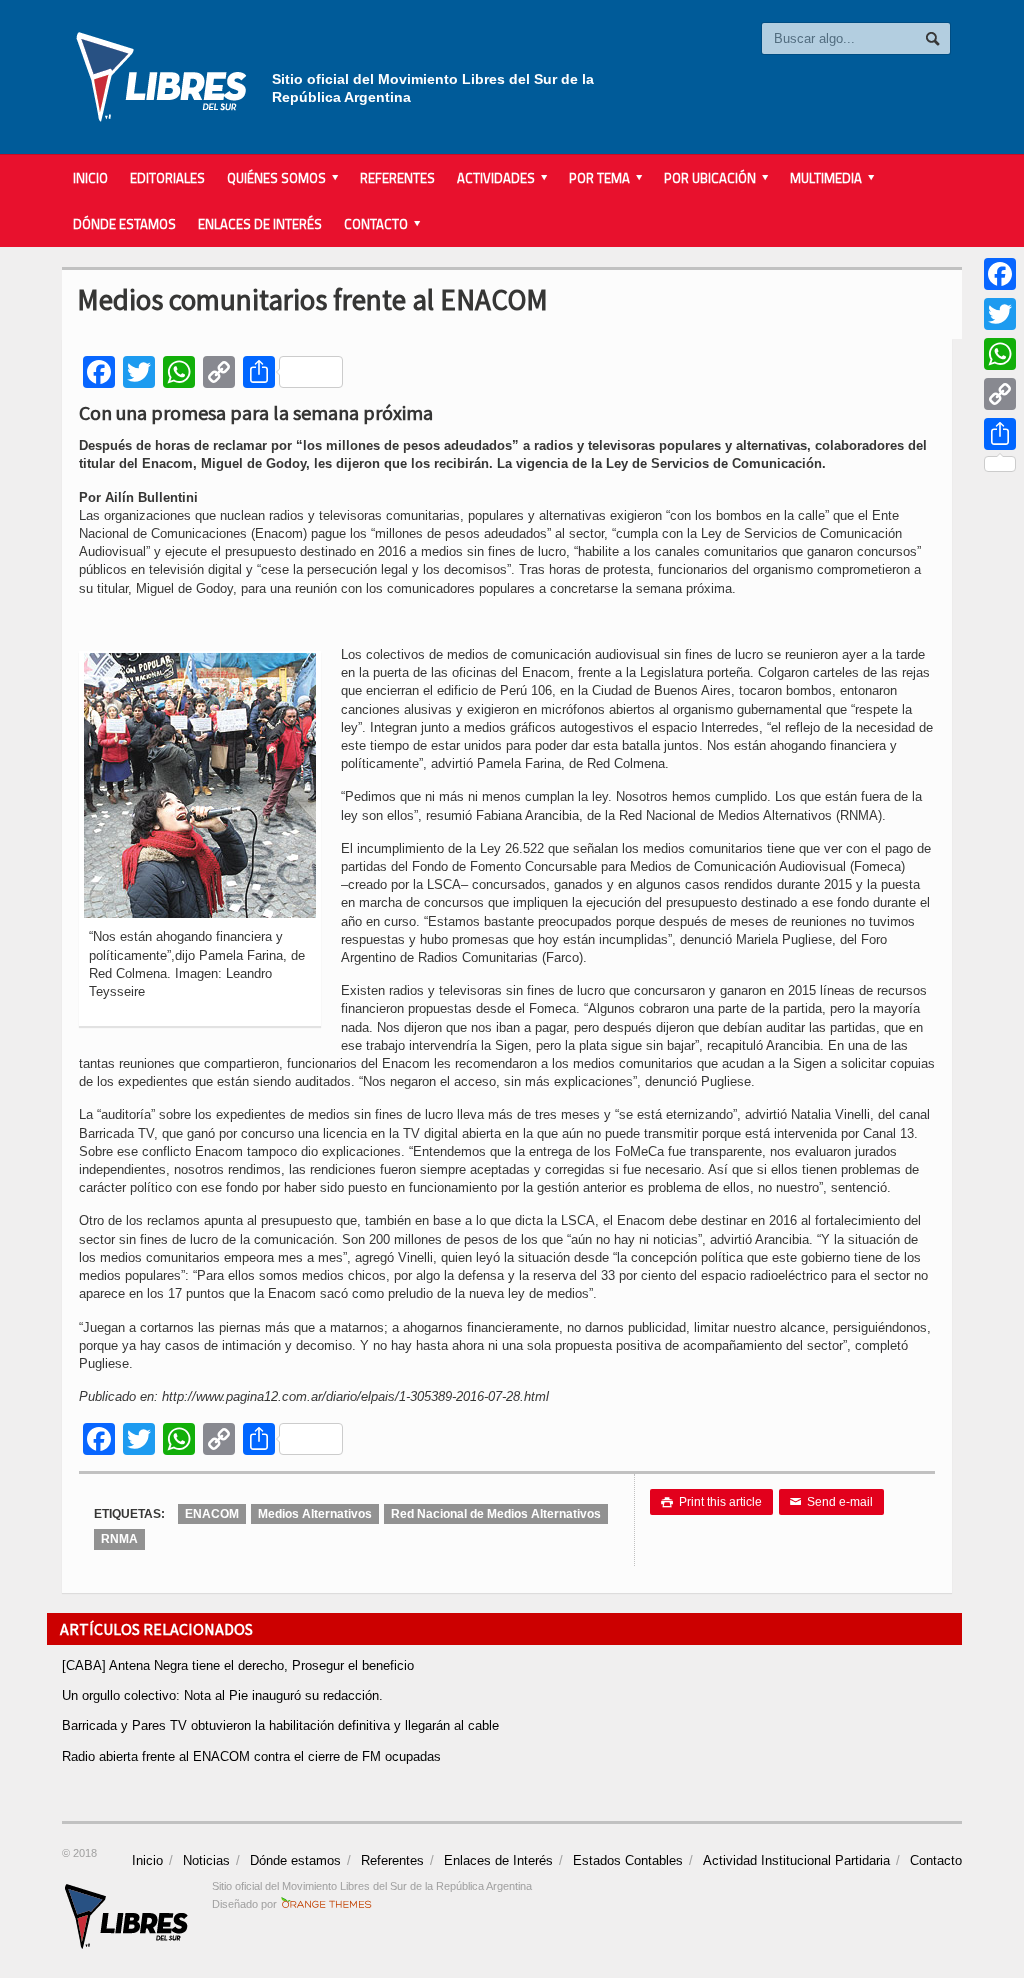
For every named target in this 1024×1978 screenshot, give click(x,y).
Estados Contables (628, 1860)
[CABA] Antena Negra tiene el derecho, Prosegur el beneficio (238, 1665)
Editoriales (167, 178)
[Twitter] (1000, 314)
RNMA (119, 1539)
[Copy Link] (1000, 394)
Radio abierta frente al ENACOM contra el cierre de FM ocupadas (251, 1756)
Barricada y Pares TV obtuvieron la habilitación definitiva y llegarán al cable (280, 1725)
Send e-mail (831, 1502)
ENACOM (212, 1514)
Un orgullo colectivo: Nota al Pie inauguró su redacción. (222, 1695)
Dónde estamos (124, 224)
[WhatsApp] (1000, 354)
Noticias (206, 1860)
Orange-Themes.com (326, 1904)
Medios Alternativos (315, 1514)
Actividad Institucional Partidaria (796, 1860)
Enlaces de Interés (260, 224)
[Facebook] (1000, 274)
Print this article (711, 1502)
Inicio (90, 178)
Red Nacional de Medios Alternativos (496, 1514)
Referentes (397, 178)
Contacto (936, 1860)
